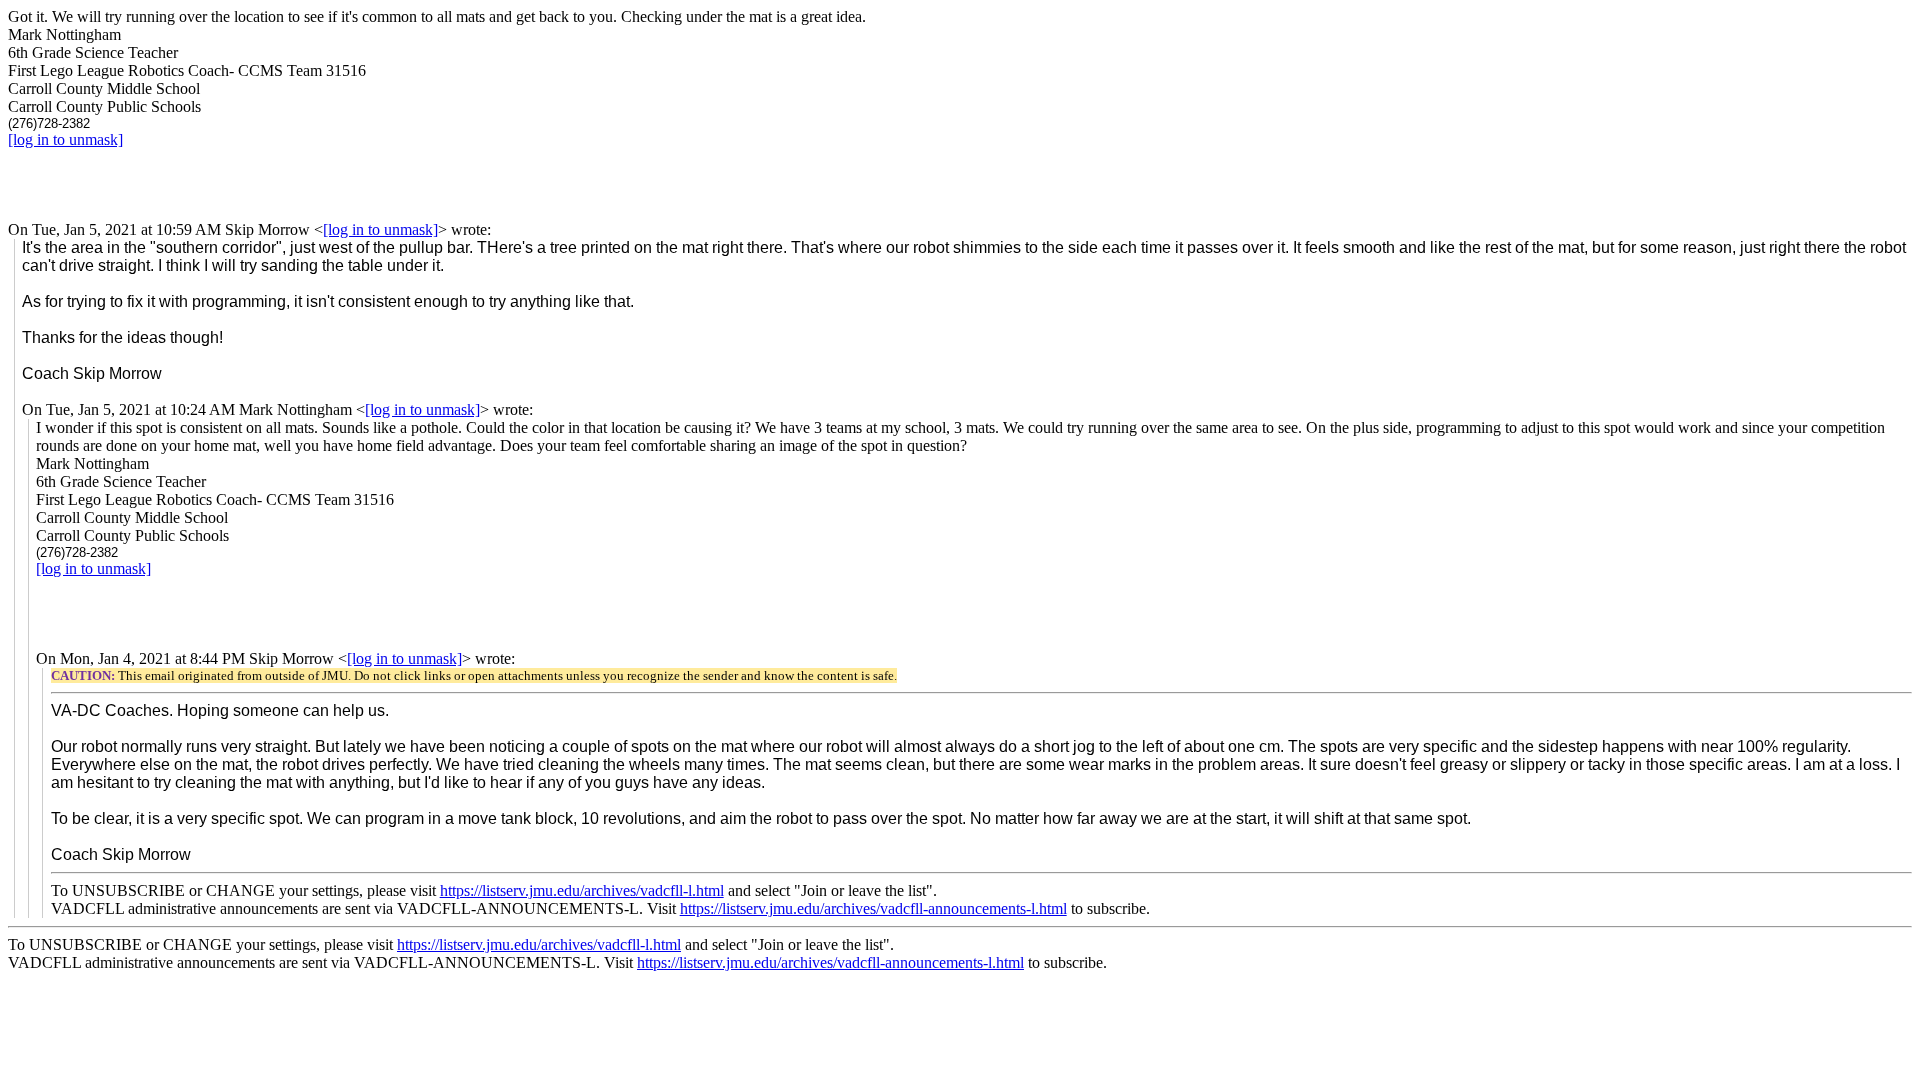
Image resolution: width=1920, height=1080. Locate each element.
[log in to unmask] (65, 139)
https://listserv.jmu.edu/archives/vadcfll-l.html (582, 890)
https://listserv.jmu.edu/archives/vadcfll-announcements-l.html (873, 908)
